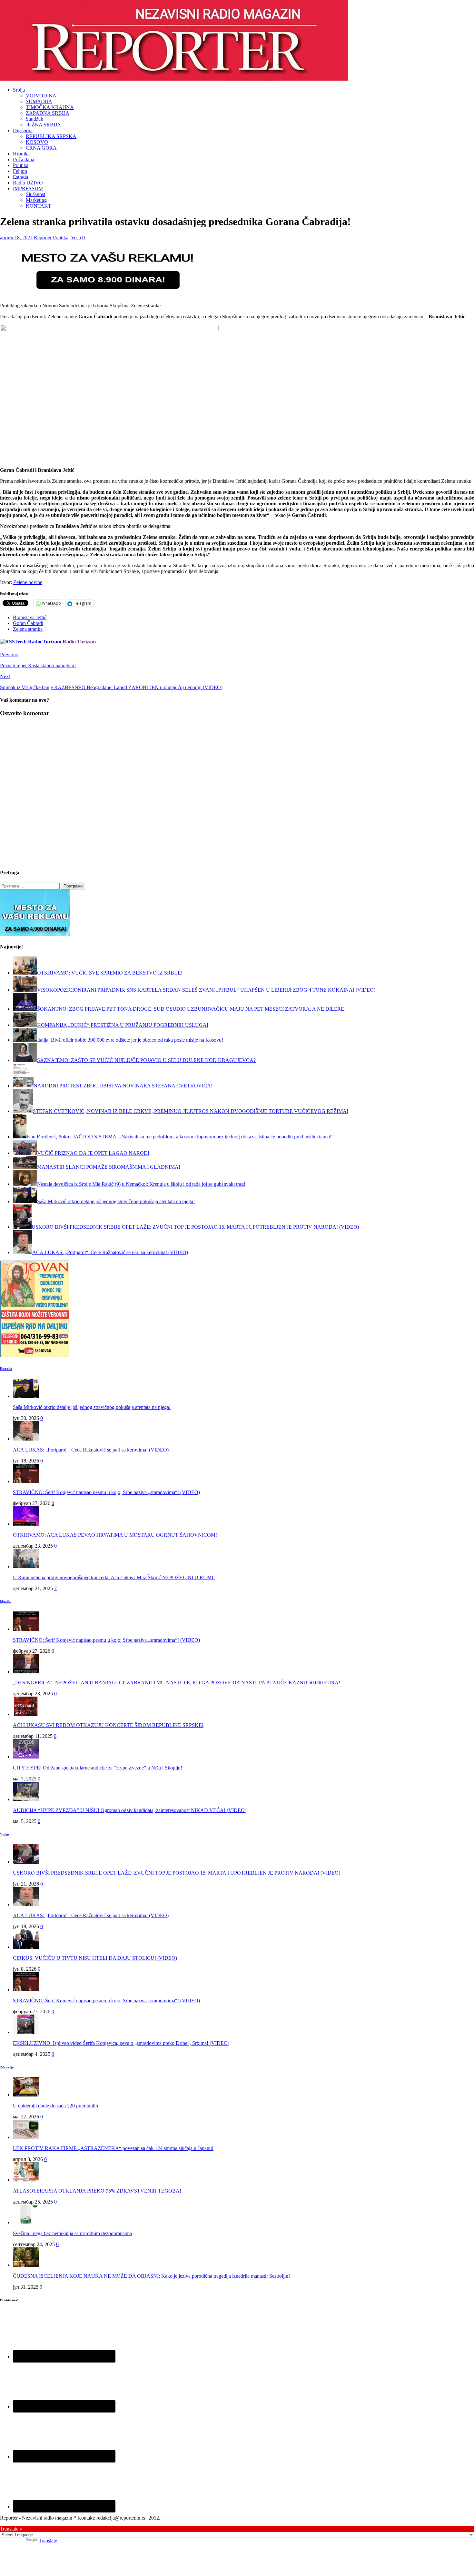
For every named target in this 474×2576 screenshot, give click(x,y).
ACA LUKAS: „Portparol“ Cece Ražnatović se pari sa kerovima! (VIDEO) (91, 1450)
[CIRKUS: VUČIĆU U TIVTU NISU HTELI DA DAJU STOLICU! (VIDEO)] (26, 1947)
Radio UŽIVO (28, 183)
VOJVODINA (41, 96)
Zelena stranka (28, 629)
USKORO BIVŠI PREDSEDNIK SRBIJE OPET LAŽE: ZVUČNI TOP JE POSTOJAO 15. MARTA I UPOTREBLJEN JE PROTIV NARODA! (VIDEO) (177, 1873)
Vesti (76, 238)
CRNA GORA (41, 148)
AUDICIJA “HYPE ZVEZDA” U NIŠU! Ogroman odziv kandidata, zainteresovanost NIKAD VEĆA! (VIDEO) (130, 1810)
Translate (48, 2541)
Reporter (43, 238)
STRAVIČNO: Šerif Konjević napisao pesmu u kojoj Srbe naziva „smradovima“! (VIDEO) (106, 1492)
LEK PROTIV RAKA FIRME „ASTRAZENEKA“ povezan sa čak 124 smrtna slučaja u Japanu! (113, 2148)
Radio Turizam (79, 642)
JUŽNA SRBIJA (43, 125)
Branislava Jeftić (30, 617)
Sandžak (35, 119)
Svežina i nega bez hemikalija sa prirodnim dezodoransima (72, 2233)
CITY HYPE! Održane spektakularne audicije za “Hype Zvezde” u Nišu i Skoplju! (98, 1768)
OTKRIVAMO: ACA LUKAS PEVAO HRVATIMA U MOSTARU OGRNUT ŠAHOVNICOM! (115, 1535)
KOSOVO (37, 142)
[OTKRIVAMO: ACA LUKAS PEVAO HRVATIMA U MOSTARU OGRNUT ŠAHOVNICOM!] (26, 1524)
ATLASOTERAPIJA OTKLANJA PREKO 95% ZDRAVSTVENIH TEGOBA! (97, 2191)
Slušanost (35, 194)
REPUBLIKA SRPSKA (51, 136)
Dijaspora (23, 130)
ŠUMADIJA (39, 101)
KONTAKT (39, 206)
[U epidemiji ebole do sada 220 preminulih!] (26, 2095)
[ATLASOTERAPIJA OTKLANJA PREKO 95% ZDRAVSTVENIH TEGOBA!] (26, 2180)
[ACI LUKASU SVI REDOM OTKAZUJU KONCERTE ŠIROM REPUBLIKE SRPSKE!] (26, 1714)
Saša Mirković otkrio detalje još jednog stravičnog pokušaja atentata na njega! (92, 1407)
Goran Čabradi (28, 623)
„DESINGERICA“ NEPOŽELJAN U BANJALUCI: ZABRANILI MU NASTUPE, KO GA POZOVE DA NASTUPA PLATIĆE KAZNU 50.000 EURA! (177, 1683)
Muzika (6, 1601)
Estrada (20, 177)
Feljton (20, 171)
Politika (21, 165)
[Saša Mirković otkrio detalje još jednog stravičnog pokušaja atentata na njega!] (26, 1396)
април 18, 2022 (16, 238)
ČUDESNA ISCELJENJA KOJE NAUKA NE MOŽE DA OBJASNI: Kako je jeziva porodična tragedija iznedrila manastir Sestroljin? (152, 2276)
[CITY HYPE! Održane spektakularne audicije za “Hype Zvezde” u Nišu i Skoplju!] (26, 1757)
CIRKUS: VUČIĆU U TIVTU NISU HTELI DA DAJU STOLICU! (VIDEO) (95, 1958)
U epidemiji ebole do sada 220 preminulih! (56, 2106)
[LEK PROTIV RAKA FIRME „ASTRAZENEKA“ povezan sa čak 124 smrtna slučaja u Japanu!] (26, 2137)
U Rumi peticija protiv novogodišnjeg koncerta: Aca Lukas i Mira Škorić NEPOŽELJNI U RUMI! (114, 1577)
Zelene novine (28, 582)
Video (5, 1834)
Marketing (36, 200)
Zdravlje (7, 2067)
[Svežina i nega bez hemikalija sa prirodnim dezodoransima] (26, 2222)
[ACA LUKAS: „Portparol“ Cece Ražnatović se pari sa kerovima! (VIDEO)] (26, 1439)
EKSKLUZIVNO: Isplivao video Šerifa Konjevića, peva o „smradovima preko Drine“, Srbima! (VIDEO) (121, 2043)
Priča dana (24, 159)
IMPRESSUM (28, 188)
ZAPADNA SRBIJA (48, 113)
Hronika (21, 154)
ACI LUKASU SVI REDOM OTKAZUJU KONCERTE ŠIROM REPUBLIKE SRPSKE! (108, 1725)
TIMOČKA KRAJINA (50, 107)
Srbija (19, 90)
